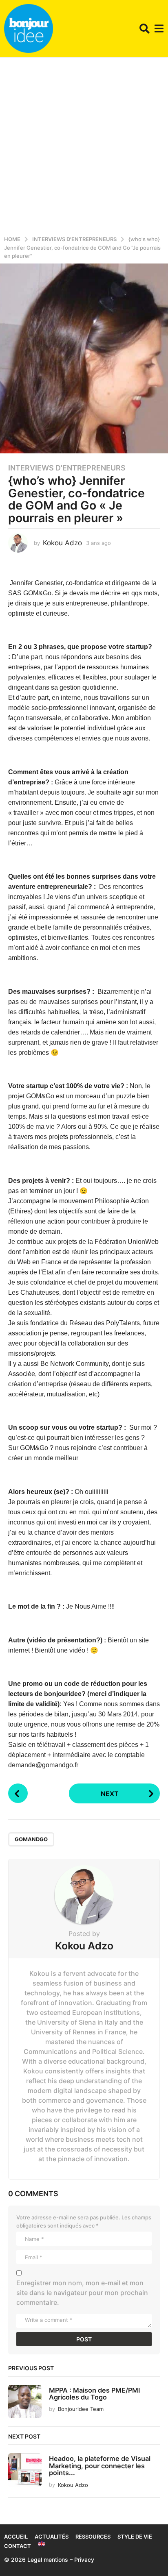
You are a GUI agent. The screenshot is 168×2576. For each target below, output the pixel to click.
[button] (145, 28)
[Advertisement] (84, 145)
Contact (18, 2546)
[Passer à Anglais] (42, 2544)
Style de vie (135, 2537)
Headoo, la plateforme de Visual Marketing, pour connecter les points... (100, 2466)
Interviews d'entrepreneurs (67, 468)
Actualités (52, 2537)
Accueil (16, 2537)
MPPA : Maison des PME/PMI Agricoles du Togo (94, 2394)
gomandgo (31, 1839)
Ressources (93, 2537)
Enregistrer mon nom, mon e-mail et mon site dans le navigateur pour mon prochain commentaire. (82, 2293)
